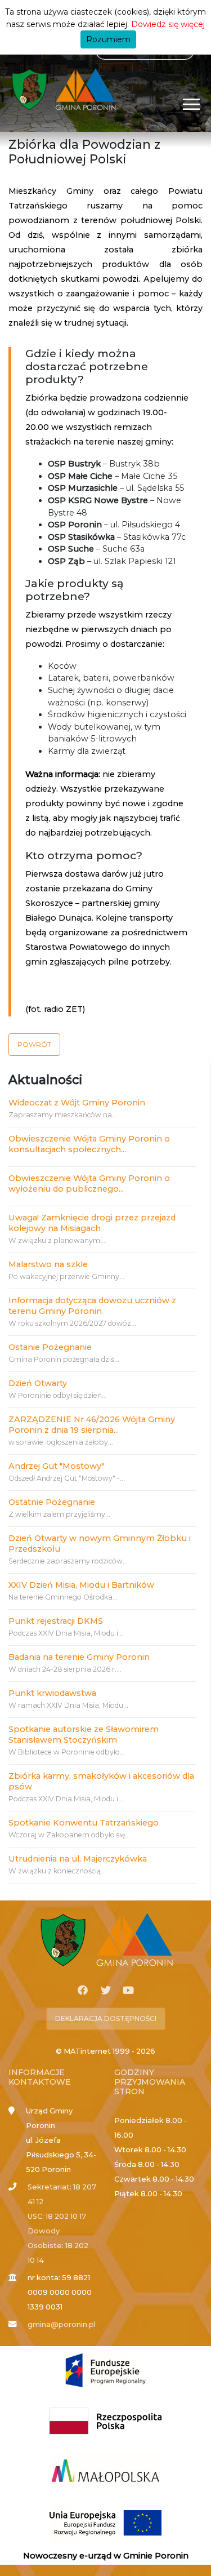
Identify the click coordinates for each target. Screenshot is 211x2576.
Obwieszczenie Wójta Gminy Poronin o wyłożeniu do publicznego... (89, 1183)
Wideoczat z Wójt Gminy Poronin (77, 1103)
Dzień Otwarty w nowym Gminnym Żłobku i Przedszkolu (100, 1544)
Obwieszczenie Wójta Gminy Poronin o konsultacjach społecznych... (89, 1144)
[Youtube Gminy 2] (128, 1991)
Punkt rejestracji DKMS (56, 1621)
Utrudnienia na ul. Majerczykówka (78, 1859)
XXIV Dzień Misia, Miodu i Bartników (81, 1585)
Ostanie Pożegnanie (50, 1347)
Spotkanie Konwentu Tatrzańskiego (84, 1823)
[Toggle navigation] (192, 104)
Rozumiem (108, 39)
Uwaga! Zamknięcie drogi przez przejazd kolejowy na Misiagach (92, 1223)
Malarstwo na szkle (48, 1264)
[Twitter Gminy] (106, 1991)
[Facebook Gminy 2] (83, 1991)
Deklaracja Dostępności (106, 2018)
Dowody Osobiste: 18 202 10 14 (58, 2246)
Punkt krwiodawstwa (52, 1693)
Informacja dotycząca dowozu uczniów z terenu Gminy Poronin (92, 1306)
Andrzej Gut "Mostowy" (56, 1466)
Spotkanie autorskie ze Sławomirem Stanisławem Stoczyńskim (84, 1735)
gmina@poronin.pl (62, 2324)
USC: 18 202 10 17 (57, 2216)
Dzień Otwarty (38, 1383)
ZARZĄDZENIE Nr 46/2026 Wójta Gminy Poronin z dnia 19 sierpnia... (92, 1425)
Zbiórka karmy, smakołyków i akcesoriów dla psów (101, 1781)
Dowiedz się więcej (168, 24)
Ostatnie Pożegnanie (52, 1502)
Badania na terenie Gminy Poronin (79, 1657)
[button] (34, 1045)
